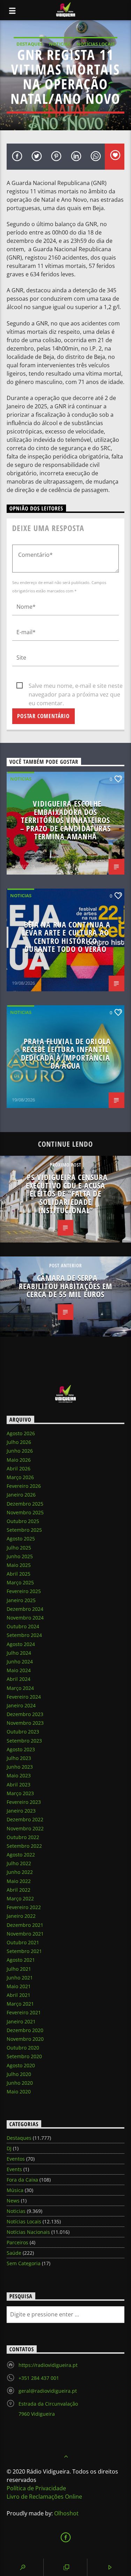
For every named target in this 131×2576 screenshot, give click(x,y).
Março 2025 (20, 1582)
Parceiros (17, 2242)
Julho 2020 (19, 2074)
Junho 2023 (20, 1767)
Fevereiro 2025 (24, 1591)
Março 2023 (20, 1793)
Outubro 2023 (23, 1732)
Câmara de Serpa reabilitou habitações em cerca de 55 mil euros (66, 1286)
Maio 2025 (19, 1565)
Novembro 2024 (25, 1618)
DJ (9, 2148)
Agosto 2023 (21, 1749)
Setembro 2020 (24, 2056)
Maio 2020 (19, 2091)
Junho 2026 (20, 1451)
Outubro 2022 (23, 1837)
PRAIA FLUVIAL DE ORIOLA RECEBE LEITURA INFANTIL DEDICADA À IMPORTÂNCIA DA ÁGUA (66, 1054)
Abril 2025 (19, 1574)
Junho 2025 (20, 1556)
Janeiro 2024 (21, 1705)
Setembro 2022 (24, 1846)
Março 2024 (20, 1688)
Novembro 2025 (25, 1512)
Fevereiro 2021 (24, 2012)
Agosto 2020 (21, 2065)
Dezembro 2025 (25, 1504)
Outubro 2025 (23, 1521)
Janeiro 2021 (21, 2021)
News (13, 2201)
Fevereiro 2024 (24, 1697)
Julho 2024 (19, 1653)
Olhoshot (66, 2513)
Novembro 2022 (25, 1828)
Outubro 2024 (23, 1626)
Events (14, 2169)
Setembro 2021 (24, 1951)
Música (15, 2190)
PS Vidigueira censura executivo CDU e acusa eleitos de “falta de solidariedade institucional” (67, 1194)
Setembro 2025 (24, 1530)
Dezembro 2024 (25, 1609)
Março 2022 (20, 1898)
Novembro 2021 (25, 1934)
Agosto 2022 (21, 1855)
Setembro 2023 (24, 1741)
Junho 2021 (20, 1978)
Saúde (14, 2253)
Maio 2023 (19, 1775)
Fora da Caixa (22, 2180)
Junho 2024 (20, 1662)
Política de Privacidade (36, 2488)
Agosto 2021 (21, 1960)
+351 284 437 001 (39, 2378)
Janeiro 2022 (21, 1916)
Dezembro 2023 (25, 1714)
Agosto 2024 (21, 1644)
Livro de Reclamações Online (44, 2497)
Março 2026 (20, 1477)
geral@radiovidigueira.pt (48, 2391)
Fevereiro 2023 (24, 1802)
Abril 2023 (19, 1785)
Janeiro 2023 (21, 1811)
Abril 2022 (19, 1890)
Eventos (16, 2159)
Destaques (30, 44)
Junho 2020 (20, 2083)
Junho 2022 (20, 1872)
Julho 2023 (19, 1758)
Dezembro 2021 (25, 1925)
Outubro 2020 (23, 2048)
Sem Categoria (24, 2263)
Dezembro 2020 (25, 2030)
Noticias (60, 44)
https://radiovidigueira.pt (48, 2365)
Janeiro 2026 (21, 1495)
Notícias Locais (96, 44)
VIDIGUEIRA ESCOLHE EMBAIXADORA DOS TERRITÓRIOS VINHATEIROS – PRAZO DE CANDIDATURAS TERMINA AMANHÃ (66, 820)
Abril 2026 (19, 1468)
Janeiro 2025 (21, 1600)
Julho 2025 (19, 1548)
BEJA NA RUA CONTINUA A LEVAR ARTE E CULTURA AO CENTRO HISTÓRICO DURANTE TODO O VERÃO (66, 937)
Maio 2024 (19, 1670)
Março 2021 (20, 2004)
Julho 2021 (19, 1969)
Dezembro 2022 (25, 1819)
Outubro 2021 (23, 1942)
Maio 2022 (19, 1881)
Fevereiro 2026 (24, 1486)
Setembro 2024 (24, 1635)
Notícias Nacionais (28, 2232)
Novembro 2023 (25, 1723)
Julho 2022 (19, 1863)
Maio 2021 (19, 1986)
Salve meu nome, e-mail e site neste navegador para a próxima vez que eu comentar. (76, 686)
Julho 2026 (19, 1442)
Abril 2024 (19, 1679)
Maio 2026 (19, 1460)
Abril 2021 (19, 1995)
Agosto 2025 (21, 1539)
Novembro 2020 (25, 2039)
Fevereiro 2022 (24, 1907)
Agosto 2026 (21, 1433)
